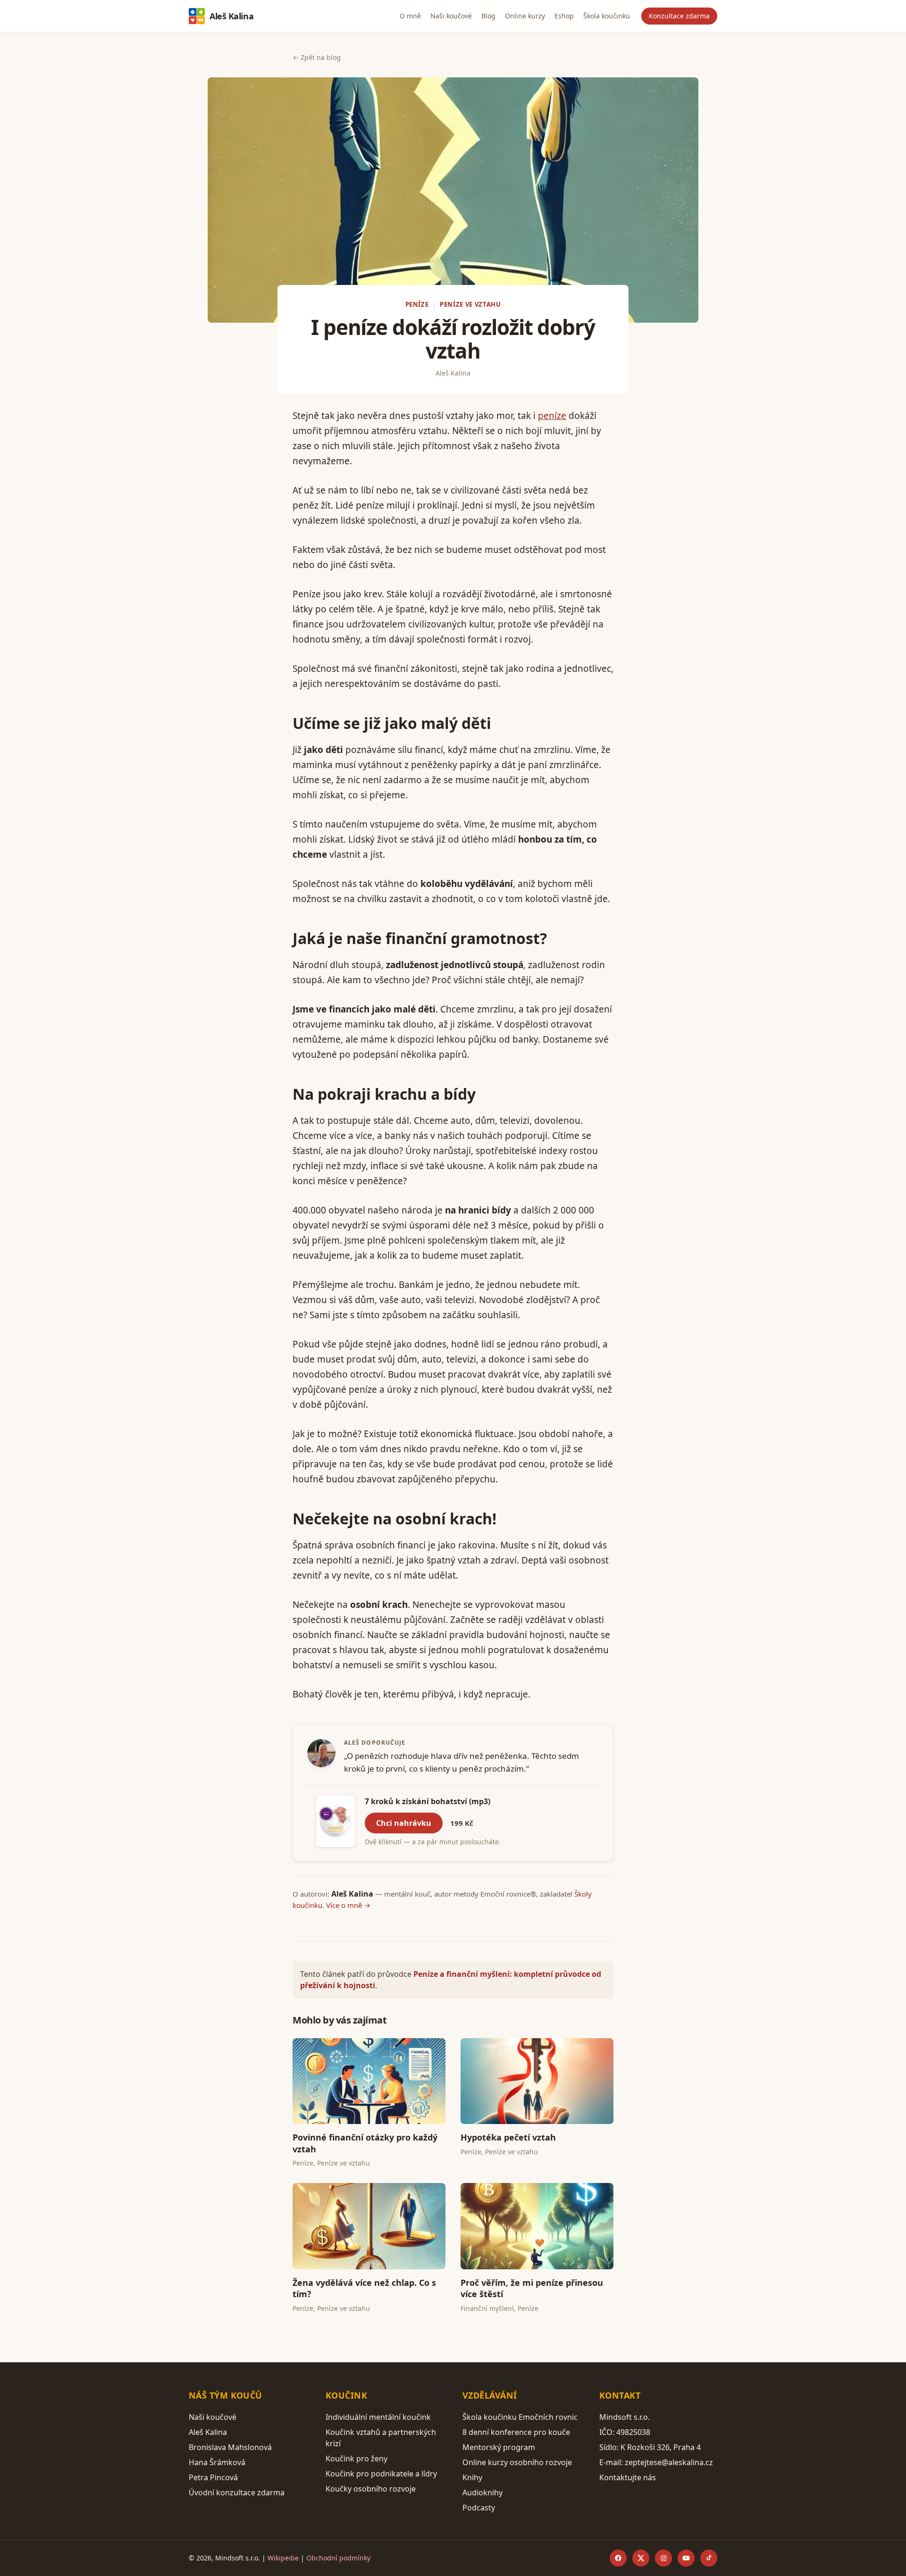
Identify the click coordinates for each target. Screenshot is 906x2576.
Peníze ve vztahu (470, 304)
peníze (552, 416)
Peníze (417, 304)
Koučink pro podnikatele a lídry (381, 2474)
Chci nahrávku (404, 1823)
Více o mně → (348, 1905)
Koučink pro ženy (357, 2459)
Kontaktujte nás (628, 2477)
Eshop (564, 16)
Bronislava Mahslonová (230, 2447)
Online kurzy (525, 16)
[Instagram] (663, 2558)
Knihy (472, 2477)
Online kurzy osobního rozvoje (517, 2462)
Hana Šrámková (217, 2462)
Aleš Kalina (231, 16)
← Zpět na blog (317, 57)
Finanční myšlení (487, 2308)
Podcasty (479, 2508)
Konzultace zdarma (679, 16)
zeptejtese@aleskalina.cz (669, 2462)
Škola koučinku (607, 16)
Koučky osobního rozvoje (371, 2489)
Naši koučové (451, 16)
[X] (641, 2558)
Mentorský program (499, 2447)
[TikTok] (709, 2558)
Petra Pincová (213, 2477)
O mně (410, 16)
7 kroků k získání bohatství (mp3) (428, 1801)
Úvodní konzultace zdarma (237, 2492)
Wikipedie (283, 2558)
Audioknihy (482, 2492)
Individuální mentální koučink (378, 2417)
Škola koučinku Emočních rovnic (520, 2417)
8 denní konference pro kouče (516, 2432)
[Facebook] (618, 2558)
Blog (488, 16)
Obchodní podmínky (338, 2558)
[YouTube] (686, 2558)
